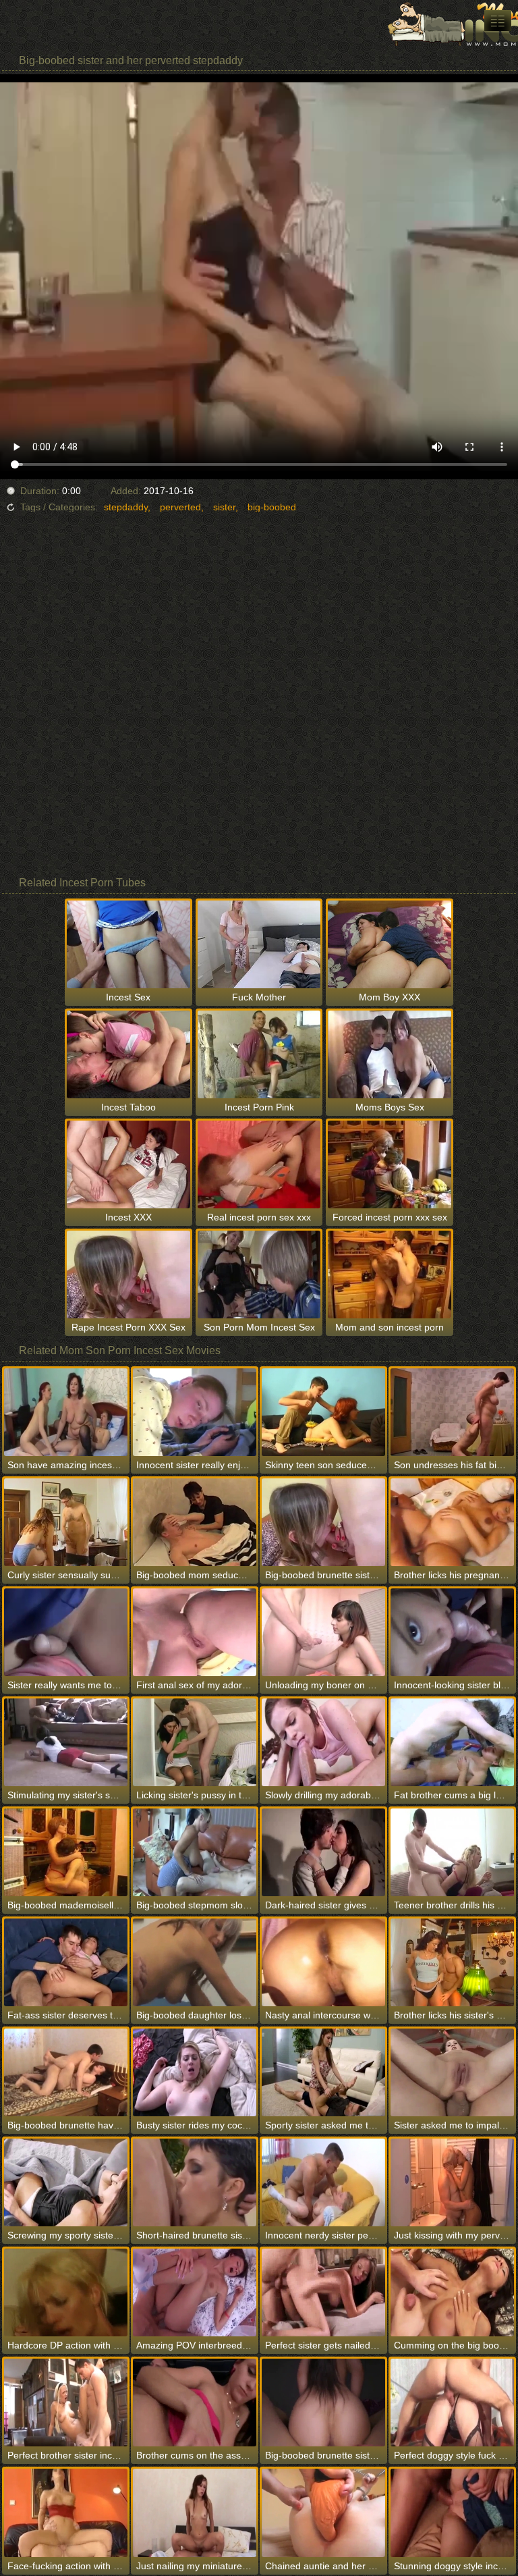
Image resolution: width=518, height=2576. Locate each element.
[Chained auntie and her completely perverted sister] (323, 2513)
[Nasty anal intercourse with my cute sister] (323, 1962)
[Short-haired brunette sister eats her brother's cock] (195, 2182)
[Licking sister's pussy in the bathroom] (195, 1742)
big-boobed (272, 507)
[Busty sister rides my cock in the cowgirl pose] (195, 2072)
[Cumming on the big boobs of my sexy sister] (452, 2292)
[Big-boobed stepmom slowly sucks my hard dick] (195, 1852)
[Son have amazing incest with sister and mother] (66, 1412)
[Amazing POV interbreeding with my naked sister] (195, 2292)
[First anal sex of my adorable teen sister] (195, 1632)
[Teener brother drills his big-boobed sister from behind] (452, 1852)
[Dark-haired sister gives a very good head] (323, 1852)
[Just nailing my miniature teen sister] (195, 2513)
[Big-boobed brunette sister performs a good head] (323, 1522)
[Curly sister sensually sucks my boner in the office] (66, 1522)
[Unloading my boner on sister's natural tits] (323, 1632)
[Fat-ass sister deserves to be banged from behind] (66, 1962)
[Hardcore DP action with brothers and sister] (66, 2292)
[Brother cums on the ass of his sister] (195, 2403)
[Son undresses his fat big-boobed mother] (452, 1412)
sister (224, 507)
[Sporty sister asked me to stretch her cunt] (323, 2072)
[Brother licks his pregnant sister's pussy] (452, 1522)
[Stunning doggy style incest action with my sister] (452, 2513)
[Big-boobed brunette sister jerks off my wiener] (323, 2403)
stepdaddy (126, 507)
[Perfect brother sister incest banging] (66, 2403)
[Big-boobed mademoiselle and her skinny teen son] (66, 1852)
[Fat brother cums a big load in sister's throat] (452, 1742)
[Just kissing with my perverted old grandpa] (452, 2182)
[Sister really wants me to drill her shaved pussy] (66, 1632)
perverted (180, 507)
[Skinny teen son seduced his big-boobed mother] (323, 1412)
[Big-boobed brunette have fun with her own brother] (66, 2072)
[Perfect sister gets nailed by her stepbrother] (323, 2292)
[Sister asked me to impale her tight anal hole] (452, 2072)
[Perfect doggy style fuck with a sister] (452, 2403)
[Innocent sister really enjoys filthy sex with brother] (195, 1412)
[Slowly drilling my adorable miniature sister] (323, 1742)
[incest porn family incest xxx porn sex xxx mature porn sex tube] (498, 21)
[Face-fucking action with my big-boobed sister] (66, 2513)
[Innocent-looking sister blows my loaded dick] (452, 1632)
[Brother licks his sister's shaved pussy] (452, 1962)
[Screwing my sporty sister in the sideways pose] (66, 2182)
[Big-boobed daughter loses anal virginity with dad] (195, 1962)
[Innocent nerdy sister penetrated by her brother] (323, 2182)
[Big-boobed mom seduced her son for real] (195, 1522)
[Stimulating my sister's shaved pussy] (66, 1742)
